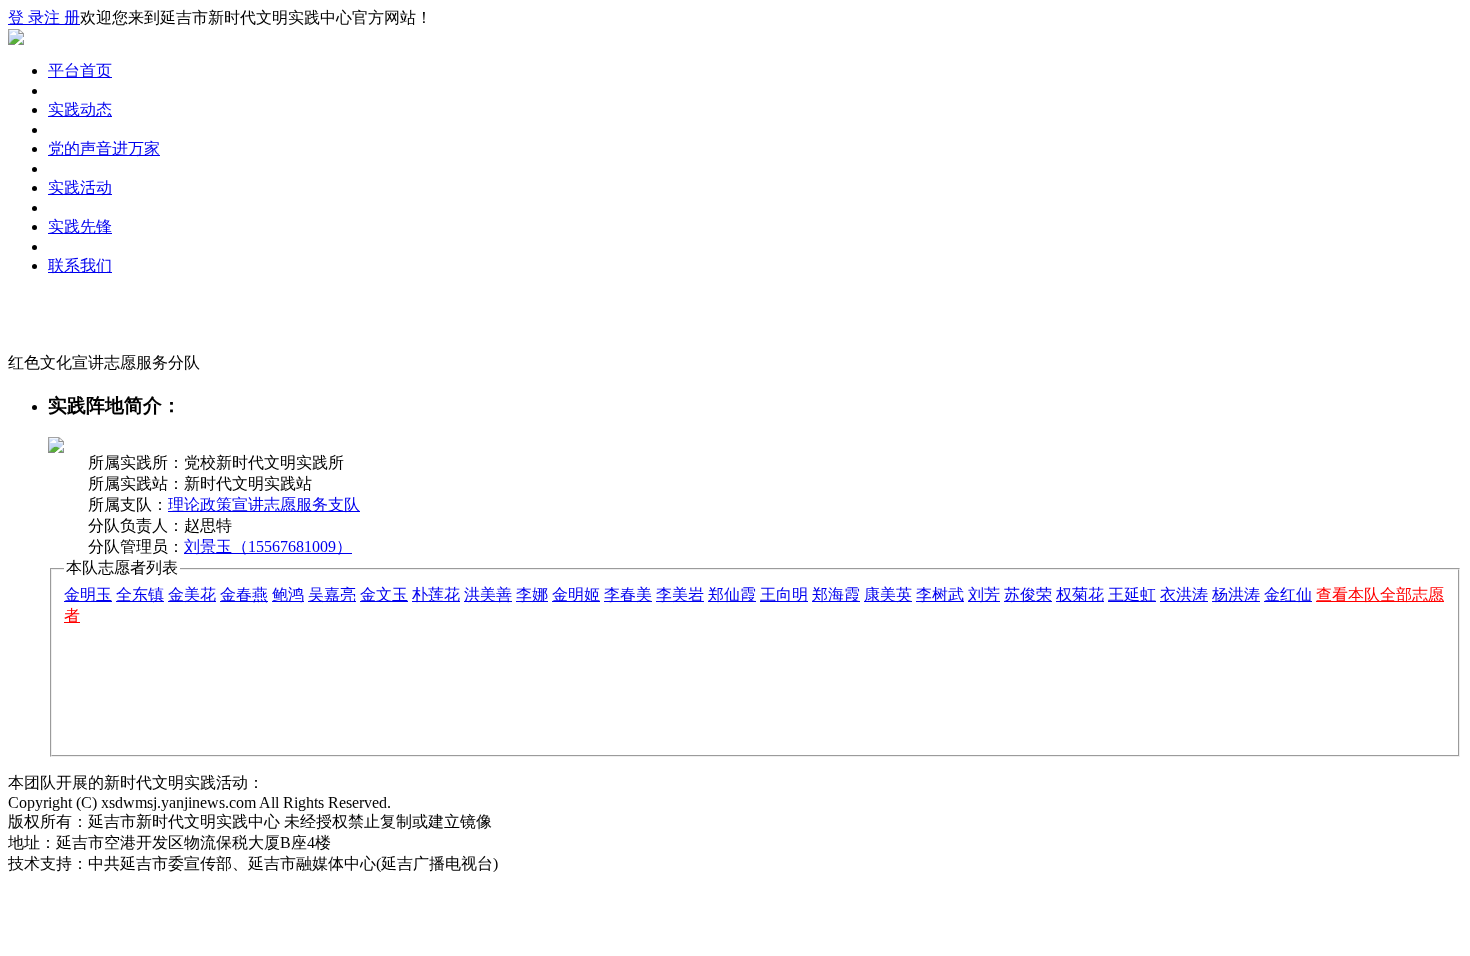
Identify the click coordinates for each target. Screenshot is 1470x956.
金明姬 (576, 594)
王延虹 (1132, 594)
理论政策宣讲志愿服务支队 (264, 504)
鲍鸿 (288, 594)
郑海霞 (836, 594)
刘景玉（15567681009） (268, 546)
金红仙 (1288, 594)
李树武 (940, 594)
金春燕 (244, 594)
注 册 (62, 17)
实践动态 (80, 109)
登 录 (26, 17)
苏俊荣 (1028, 594)
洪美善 (488, 594)
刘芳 (984, 594)
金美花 (192, 594)
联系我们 (80, 265)
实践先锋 (80, 226)
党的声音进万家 (104, 148)
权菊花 (1080, 594)
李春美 (628, 594)
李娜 (532, 594)
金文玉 (384, 594)
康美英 (888, 594)
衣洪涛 (1184, 594)
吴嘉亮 (332, 594)
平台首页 (80, 70)
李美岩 (680, 594)
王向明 (784, 594)
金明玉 (88, 594)
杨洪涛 (1236, 594)
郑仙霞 (732, 594)
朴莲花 (436, 594)
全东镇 (140, 594)
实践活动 (80, 187)
